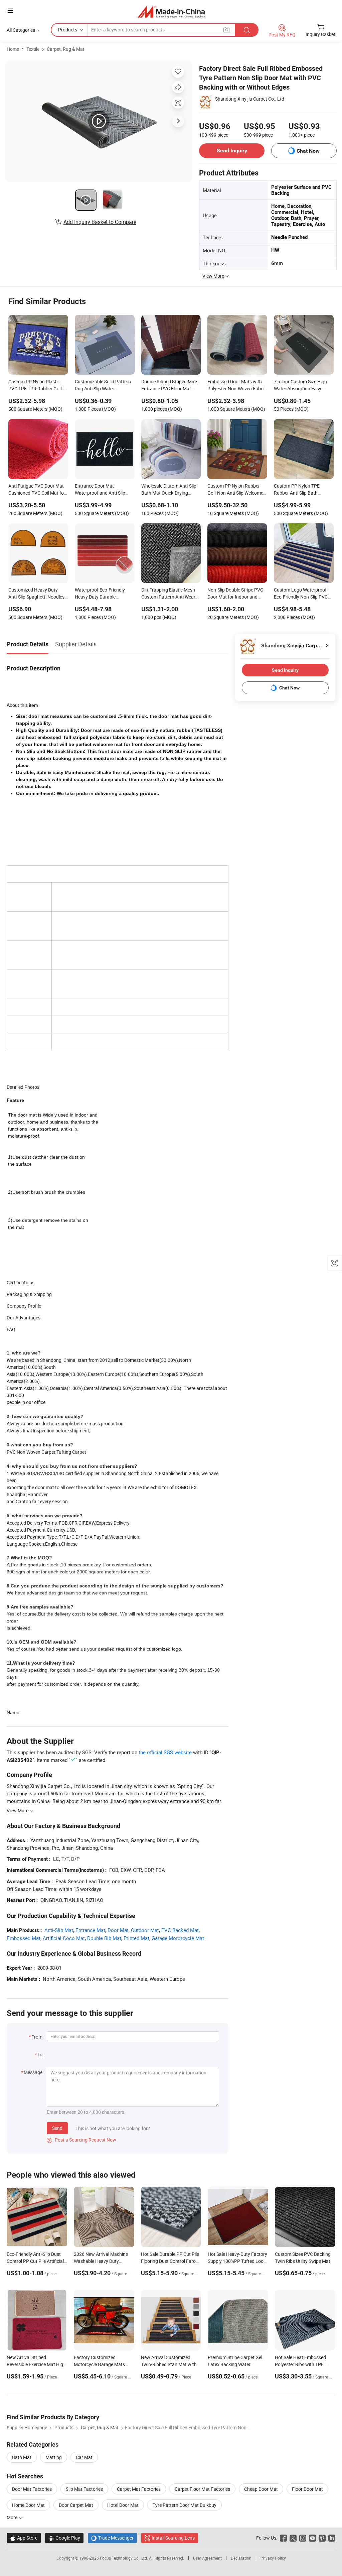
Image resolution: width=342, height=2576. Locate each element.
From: (37, 2037)
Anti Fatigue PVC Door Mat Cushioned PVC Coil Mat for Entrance (37, 490)
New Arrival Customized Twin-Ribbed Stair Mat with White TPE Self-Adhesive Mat (170, 2364)
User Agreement (207, 2558)
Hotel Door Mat (123, 2505)
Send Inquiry (232, 151)
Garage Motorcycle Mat (178, 1938)
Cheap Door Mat (261, 2489)
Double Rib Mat (104, 1938)
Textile (33, 49)
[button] (10, 11)
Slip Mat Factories (84, 2489)
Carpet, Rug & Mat (66, 49)
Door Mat (118, 1930)
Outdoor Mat (145, 1930)
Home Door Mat (28, 2505)
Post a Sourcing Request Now (81, 2140)
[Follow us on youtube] (312, 2538)
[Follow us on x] (293, 2538)
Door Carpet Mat (76, 2505)
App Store (24, 2538)
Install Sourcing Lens (173, 2538)
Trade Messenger (112, 2538)
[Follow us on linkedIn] (332, 2538)
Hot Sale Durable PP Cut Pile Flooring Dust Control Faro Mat (170, 2261)
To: (40, 2054)
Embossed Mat (24, 1938)
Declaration (241, 2558)
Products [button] (68, 30)
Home (13, 49)
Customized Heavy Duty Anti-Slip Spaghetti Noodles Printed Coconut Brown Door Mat (38, 594)
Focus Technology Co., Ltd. (124, 2558)
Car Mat (84, 2457)
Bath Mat (22, 2457)
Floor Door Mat (307, 2489)
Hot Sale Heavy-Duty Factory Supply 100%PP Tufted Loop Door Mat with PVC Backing (237, 2261)
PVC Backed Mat (180, 1930)
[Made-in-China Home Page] (171, 12)
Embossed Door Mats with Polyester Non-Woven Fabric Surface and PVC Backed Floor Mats (237, 386)
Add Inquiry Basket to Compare (100, 222)
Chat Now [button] (308, 151)
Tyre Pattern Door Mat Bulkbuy (185, 2505)
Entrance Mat (90, 1930)
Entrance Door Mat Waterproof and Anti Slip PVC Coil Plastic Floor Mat (102, 490)
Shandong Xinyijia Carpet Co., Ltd (250, 99)
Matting (54, 2457)
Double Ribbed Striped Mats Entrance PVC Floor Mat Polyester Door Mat (170, 386)
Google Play (64, 2538)
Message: (34, 2072)
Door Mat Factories (32, 2489)
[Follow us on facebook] (283, 2538)
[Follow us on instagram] (303, 2538)
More (13, 2517)
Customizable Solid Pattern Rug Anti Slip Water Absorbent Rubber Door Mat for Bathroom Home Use (104, 386)
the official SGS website (165, 1752)
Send (57, 2128)
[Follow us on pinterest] (322, 2538)
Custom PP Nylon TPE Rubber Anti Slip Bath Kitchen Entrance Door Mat (302, 490)
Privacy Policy (273, 2558)
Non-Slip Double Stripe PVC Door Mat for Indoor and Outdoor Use (235, 594)
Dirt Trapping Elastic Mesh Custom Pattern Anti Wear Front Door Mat (168, 594)
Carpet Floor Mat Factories (202, 2489)
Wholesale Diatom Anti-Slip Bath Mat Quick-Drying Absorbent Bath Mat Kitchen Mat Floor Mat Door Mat (171, 490)
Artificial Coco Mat (64, 1938)
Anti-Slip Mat (59, 1930)
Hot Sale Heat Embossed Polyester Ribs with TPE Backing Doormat (300, 2364)
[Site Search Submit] (247, 30)
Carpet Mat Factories (139, 2489)
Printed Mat (136, 1938)
